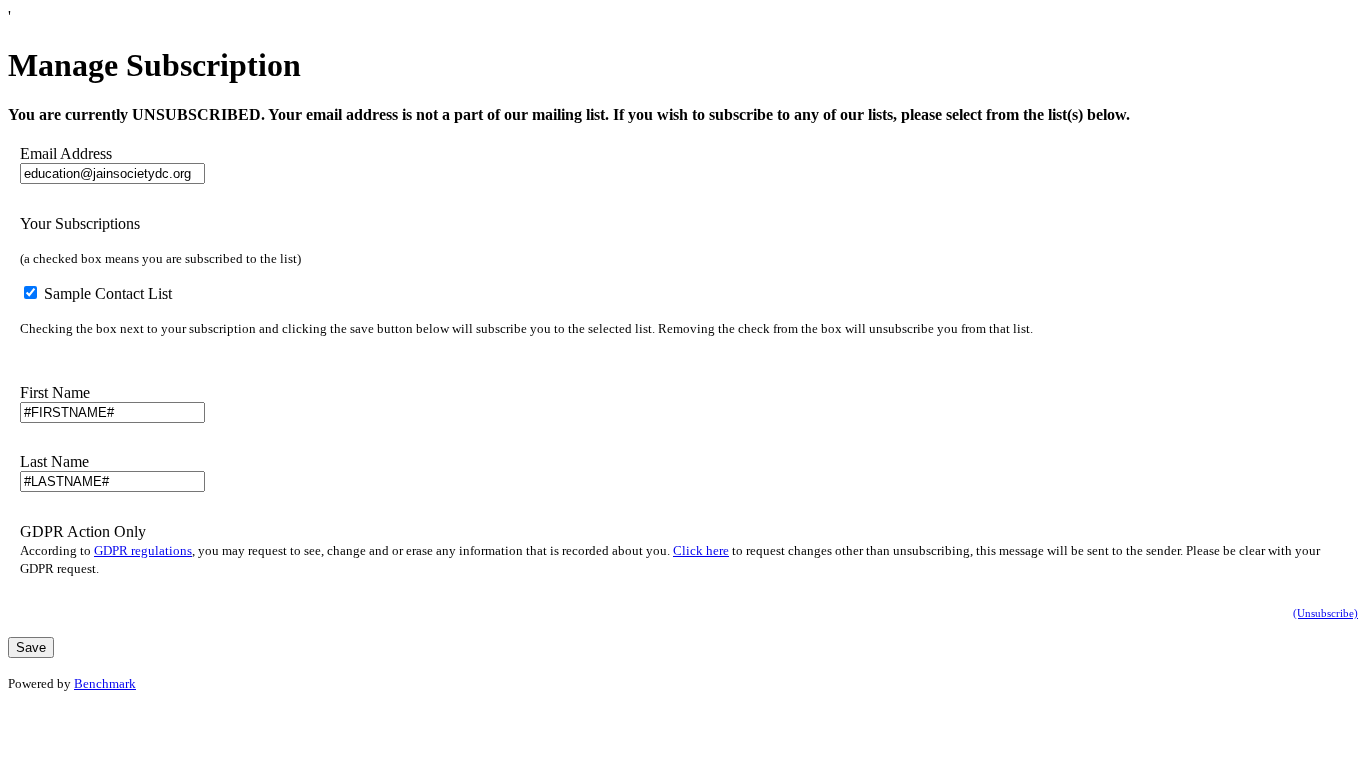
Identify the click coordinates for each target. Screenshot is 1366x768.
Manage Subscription (154, 65)
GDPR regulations (143, 550)
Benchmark (105, 683)
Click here (701, 550)
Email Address (66, 153)
